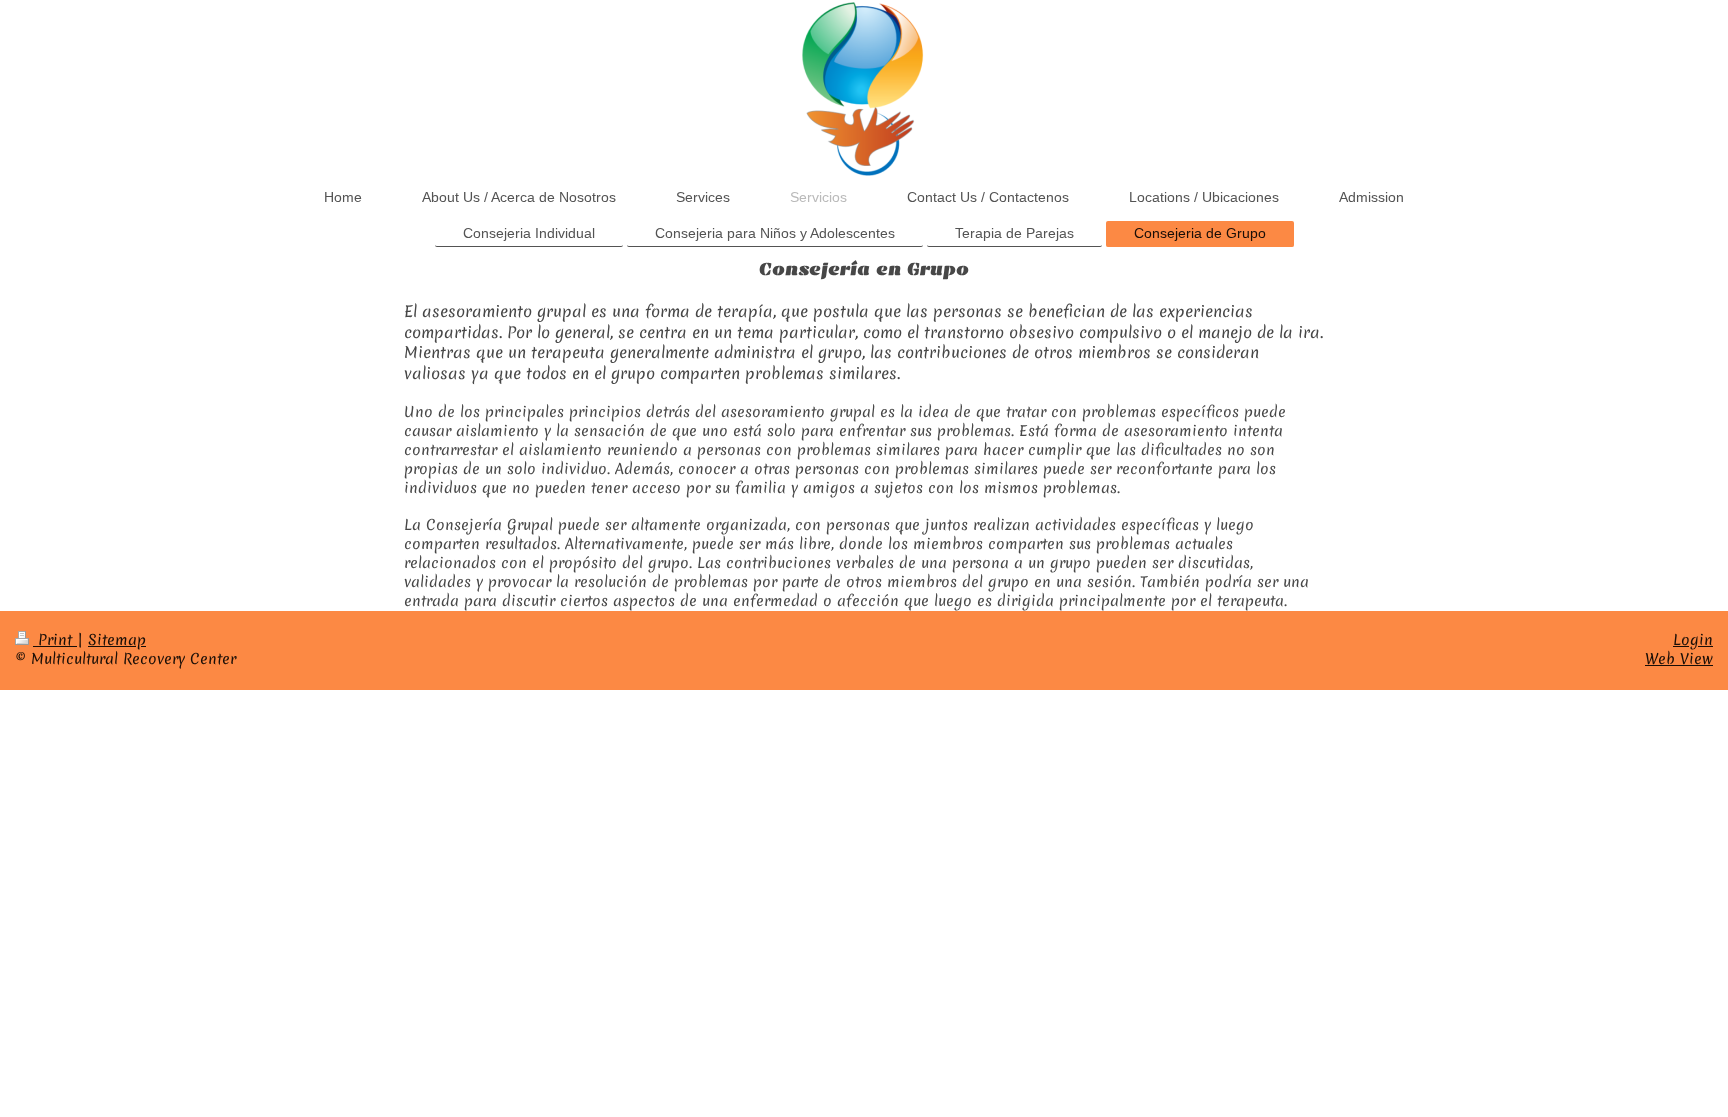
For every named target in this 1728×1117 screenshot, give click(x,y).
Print (55, 640)
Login (1693, 640)
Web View (1679, 659)
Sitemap (117, 640)
